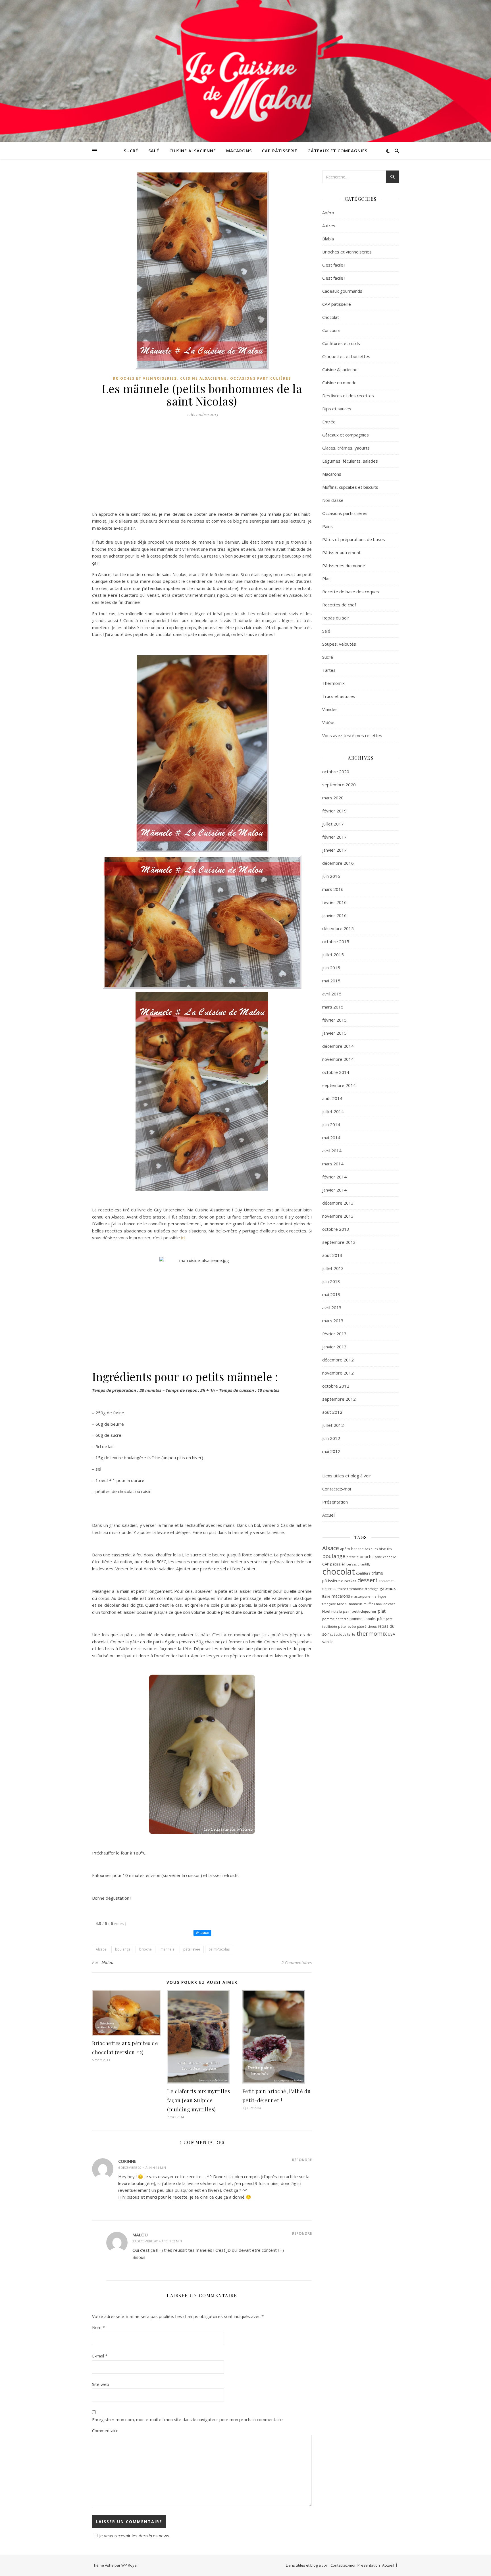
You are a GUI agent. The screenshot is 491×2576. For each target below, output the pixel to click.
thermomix (372, 1634)
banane (357, 1549)
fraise (342, 1589)
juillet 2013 (333, 1268)
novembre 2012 (338, 1373)
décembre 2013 (338, 1203)
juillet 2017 (333, 824)
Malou (108, 1962)
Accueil (329, 1515)
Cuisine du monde (339, 382)
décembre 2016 (338, 863)
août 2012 (332, 1412)
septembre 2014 (339, 1085)
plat (382, 1611)
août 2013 (332, 1255)
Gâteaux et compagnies (337, 151)
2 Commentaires (297, 1962)
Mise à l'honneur (350, 1604)
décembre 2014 (338, 1046)
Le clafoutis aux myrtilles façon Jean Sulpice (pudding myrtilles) (198, 2100)
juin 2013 (331, 1281)
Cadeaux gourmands (342, 291)
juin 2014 (331, 1124)
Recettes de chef (339, 605)
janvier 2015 (334, 1033)
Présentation (335, 1502)
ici (183, 1238)
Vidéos (329, 722)
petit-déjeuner (364, 1611)
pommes (357, 1619)
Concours (331, 330)
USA (392, 1634)
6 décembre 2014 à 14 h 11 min (142, 2168)
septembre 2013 (339, 1242)
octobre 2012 (336, 1386)
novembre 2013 (338, 1216)
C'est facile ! (334, 265)
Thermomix (333, 683)
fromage (372, 1589)
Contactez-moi (337, 1489)
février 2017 (334, 837)
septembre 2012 (339, 1399)
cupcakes (349, 1581)
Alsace (101, 1949)
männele (168, 1949)
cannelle (390, 1557)
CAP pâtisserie (280, 151)
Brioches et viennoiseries (145, 378)
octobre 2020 (336, 772)
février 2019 (334, 811)
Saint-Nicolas (219, 1949)
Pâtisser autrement (341, 552)
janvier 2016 (334, 915)
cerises (351, 1564)
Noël (326, 1611)
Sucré (131, 151)
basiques (371, 1549)
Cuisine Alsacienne (193, 151)
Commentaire (105, 2431)
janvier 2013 (334, 1347)
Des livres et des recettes (348, 396)
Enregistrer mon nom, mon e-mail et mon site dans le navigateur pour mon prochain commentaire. (188, 2419)
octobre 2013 (336, 1229)
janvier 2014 (334, 1190)
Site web (101, 2384)
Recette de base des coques (351, 592)
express (329, 1589)
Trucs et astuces (339, 696)
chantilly (364, 1564)
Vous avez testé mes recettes (352, 735)
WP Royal (129, 2565)
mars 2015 (333, 1007)
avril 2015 (332, 994)
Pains (327, 526)
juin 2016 (331, 876)
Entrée (329, 422)
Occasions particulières (261, 378)
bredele (352, 1557)
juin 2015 (331, 968)
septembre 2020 (339, 785)
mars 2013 (333, 1321)
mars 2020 (333, 798)
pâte (381, 1619)
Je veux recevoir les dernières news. (135, 2536)
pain (347, 1611)
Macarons (239, 151)
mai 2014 (331, 1138)
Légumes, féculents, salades (350, 461)
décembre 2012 (338, 1360)
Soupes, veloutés (339, 644)
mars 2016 (333, 889)
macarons (341, 1596)
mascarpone (361, 1596)
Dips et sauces (337, 409)
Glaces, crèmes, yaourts (346, 448)
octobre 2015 (336, 941)
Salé (154, 151)
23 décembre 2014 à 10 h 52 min (157, 2241)
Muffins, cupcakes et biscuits (350, 487)
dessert (368, 1580)
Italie (326, 1596)
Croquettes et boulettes (346, 356)
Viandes (330, 709)
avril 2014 (332, 1151)
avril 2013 (332, 1307)
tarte (351, 1634)
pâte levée (192, 1949)
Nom (98, 2327)
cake (378, 1557)
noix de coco (386, 1604)
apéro (345, 1549)
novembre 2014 (338, 1059)
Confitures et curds (341, 343)
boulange (123, 1949)
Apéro (328, 213)
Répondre (302, 2160)
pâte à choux (367, 1626)
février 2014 (334, 1177)
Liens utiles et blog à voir (347, 1476)
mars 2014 (333, 1164)
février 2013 (334, 1334)
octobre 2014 (336, 1072)
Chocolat (331, 317)
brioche (145, 1949)
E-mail (100, 2356)
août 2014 (332, 1098)
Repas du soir (336, 618)
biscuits (385, 1549)
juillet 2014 (333, 1111)
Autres (329, 226)
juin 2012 (331, 1438)
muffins (369, 1604)
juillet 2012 (333, 1425)
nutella (337, 1612)
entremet (386, 1581)
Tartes (329, 670)
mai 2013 (331, 1294)
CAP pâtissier (334, 1564)
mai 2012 (331, 1451)
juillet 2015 (333, 955)
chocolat (339, 1571)
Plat (326, 579)
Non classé (333, 500)
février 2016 (334, 902)
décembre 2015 (338, 928)
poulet (371, 1619)
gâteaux (388, 1588)
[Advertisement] (202, 466)
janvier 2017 (334, 850)
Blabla (328, 239)
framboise (355, 1589)
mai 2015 (331, 981)
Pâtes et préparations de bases (354, 539)
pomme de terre (335, 1619)
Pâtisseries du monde (344, 565)
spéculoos (338, 1634)
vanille (328, 1642)
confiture (363, 1573)
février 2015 (334, 1020)
